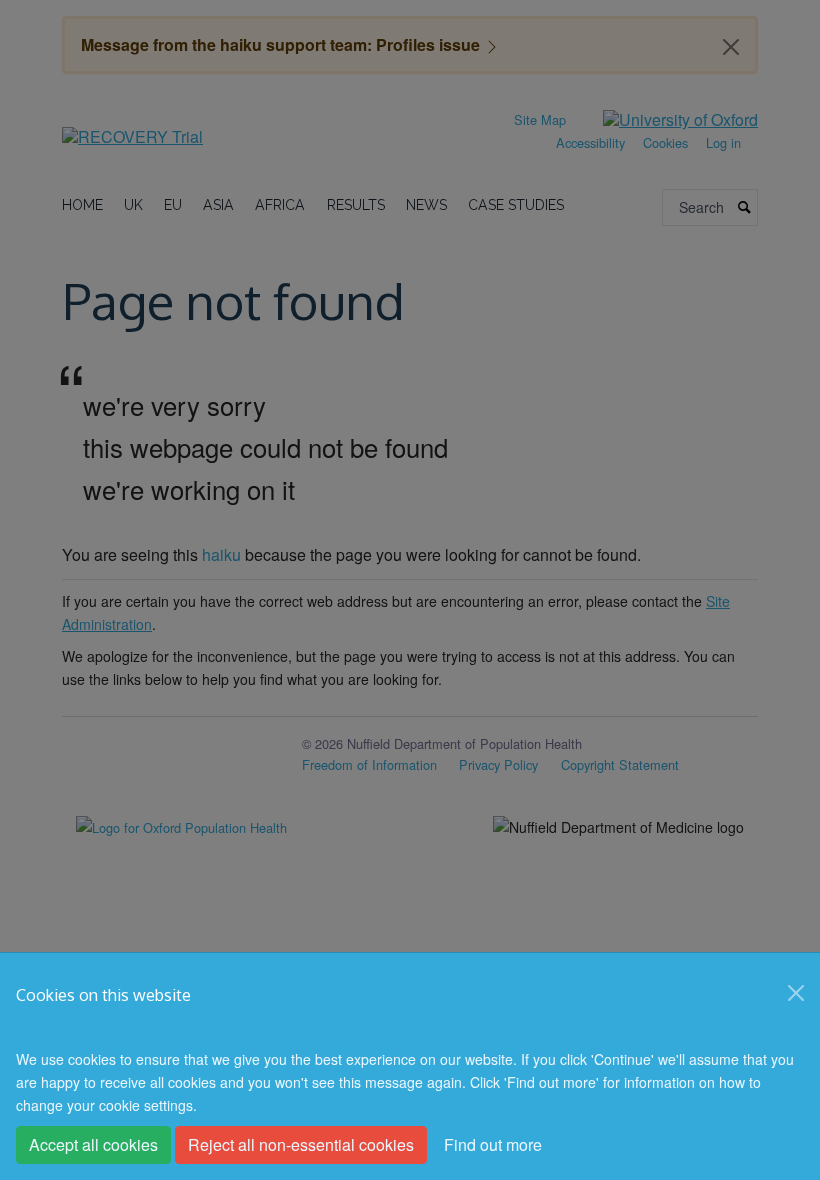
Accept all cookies (93, 1144)
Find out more (493, 1144)
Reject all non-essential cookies (301, 1144)
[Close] (796, 993)
